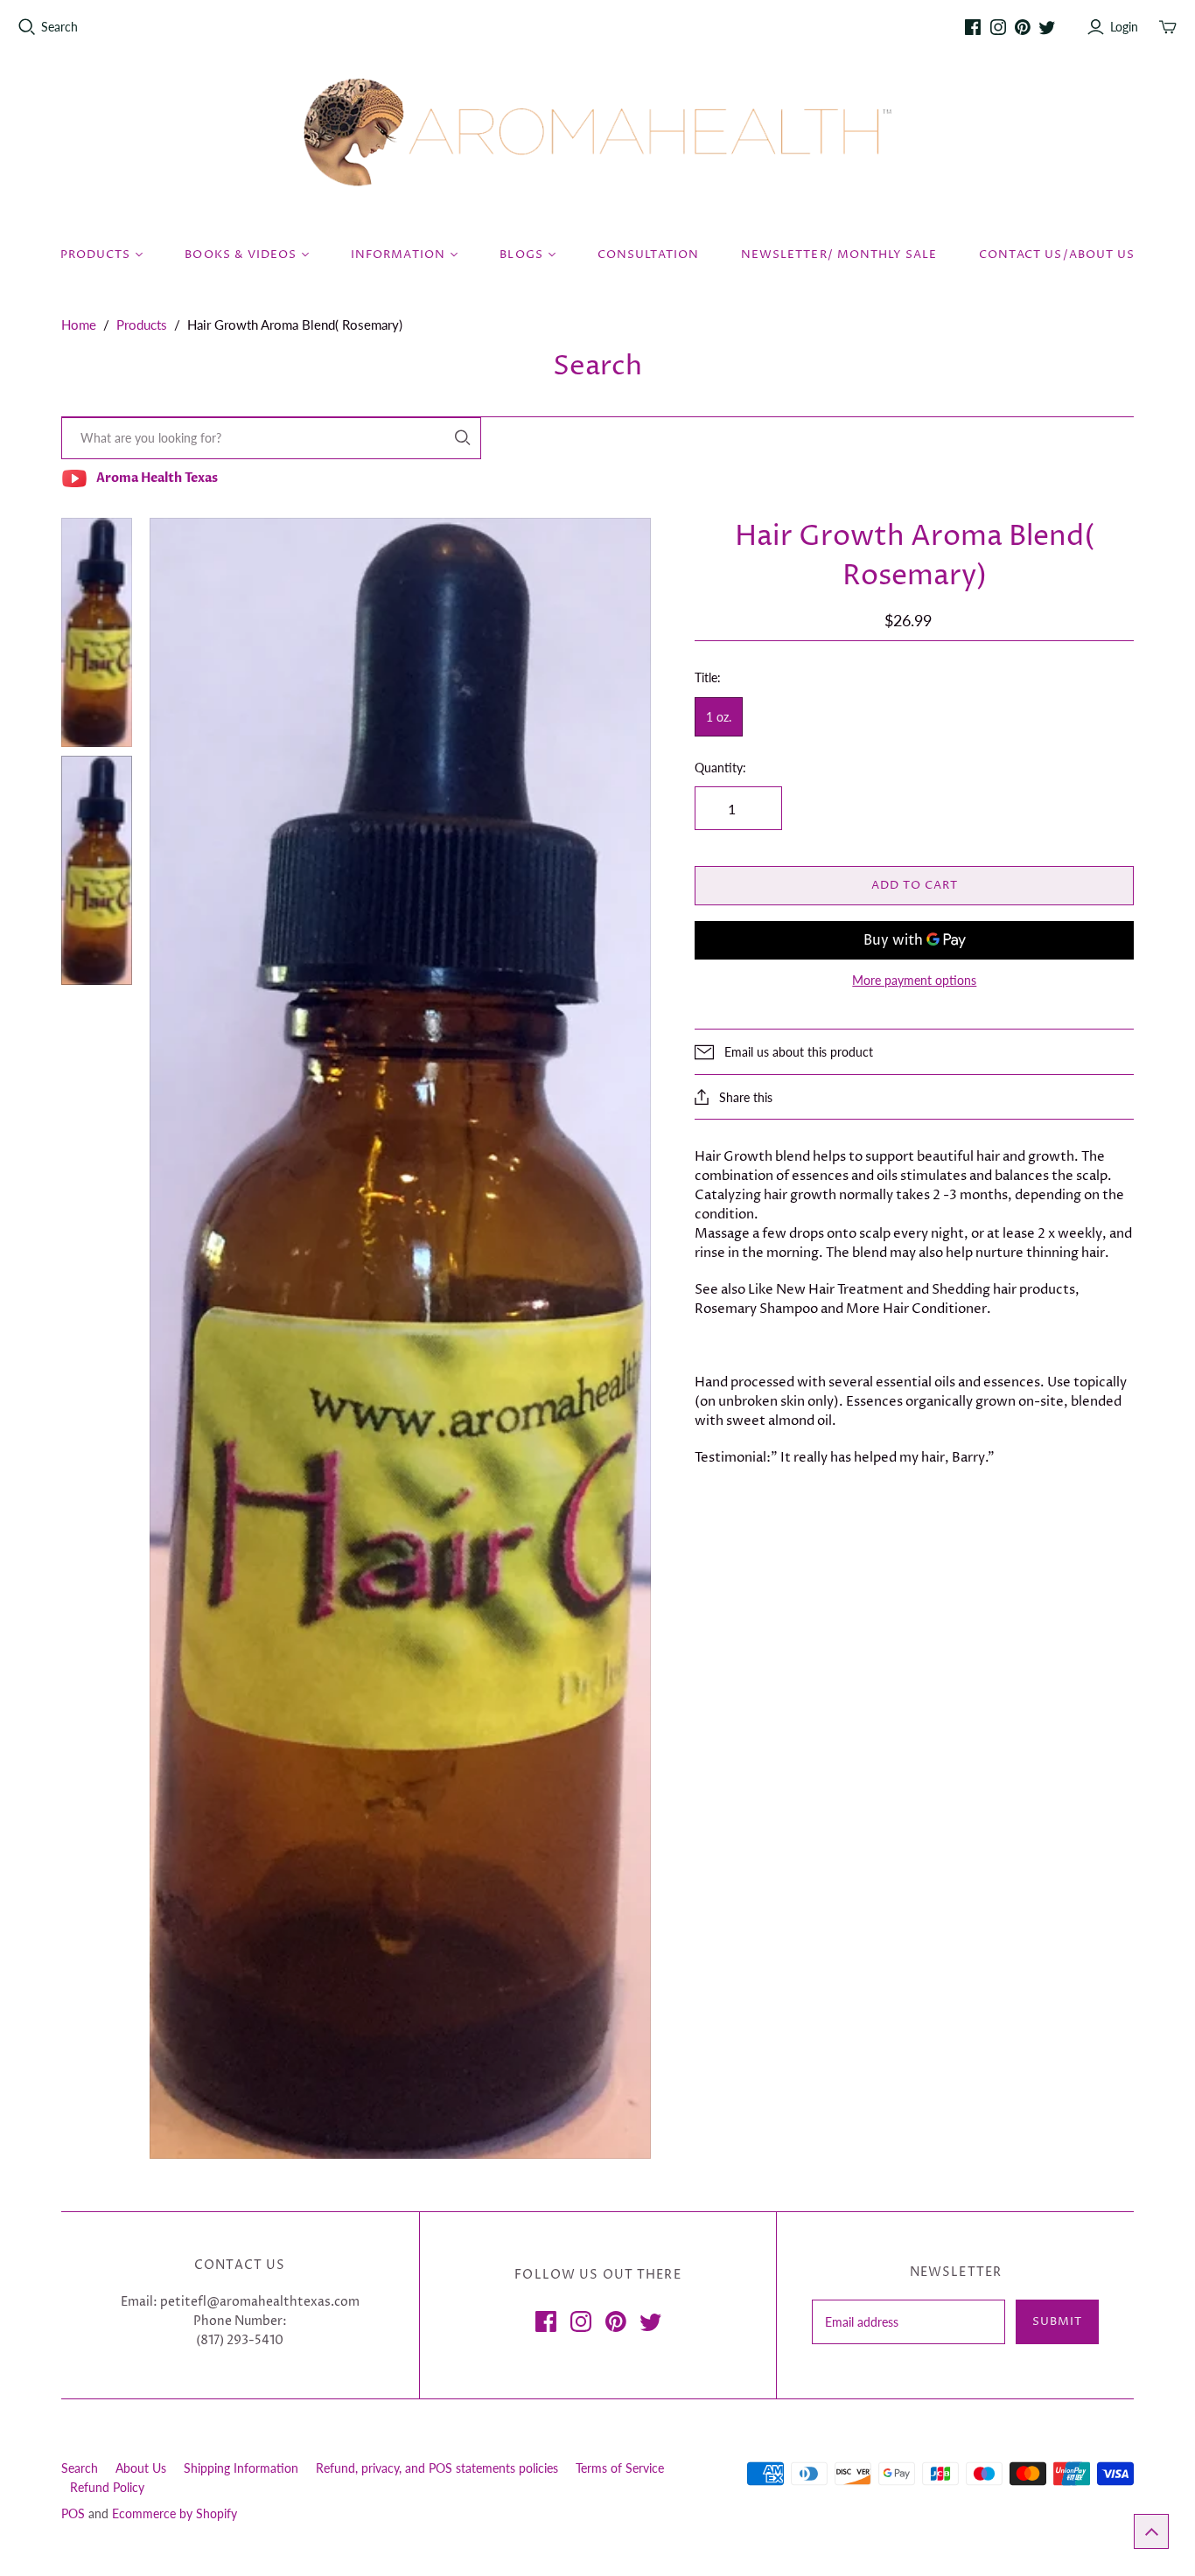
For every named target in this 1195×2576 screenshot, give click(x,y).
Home (79, 325)
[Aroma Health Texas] (597, 133)
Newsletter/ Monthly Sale (839, 255)
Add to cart (915, 885)
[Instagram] (998, 27)
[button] (1151, 2531)
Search (59, 27)
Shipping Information (241, 2468)
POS (73, 2513)
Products (142, 325)
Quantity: (720, 768)
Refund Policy (107, 2487)
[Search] (463, 438)
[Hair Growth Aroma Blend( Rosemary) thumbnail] (97, 632)
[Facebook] (973, 27)
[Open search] (27, 27)
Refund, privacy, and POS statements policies (437, 2468)
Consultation (648, 255)
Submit (1057, 2321)
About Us (141, 2468)
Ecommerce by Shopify (175, 2513)
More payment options (914, 980)
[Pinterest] (1023, 27)
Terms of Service (620, 2468)
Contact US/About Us (1057, 255)
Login (1124, 27)
